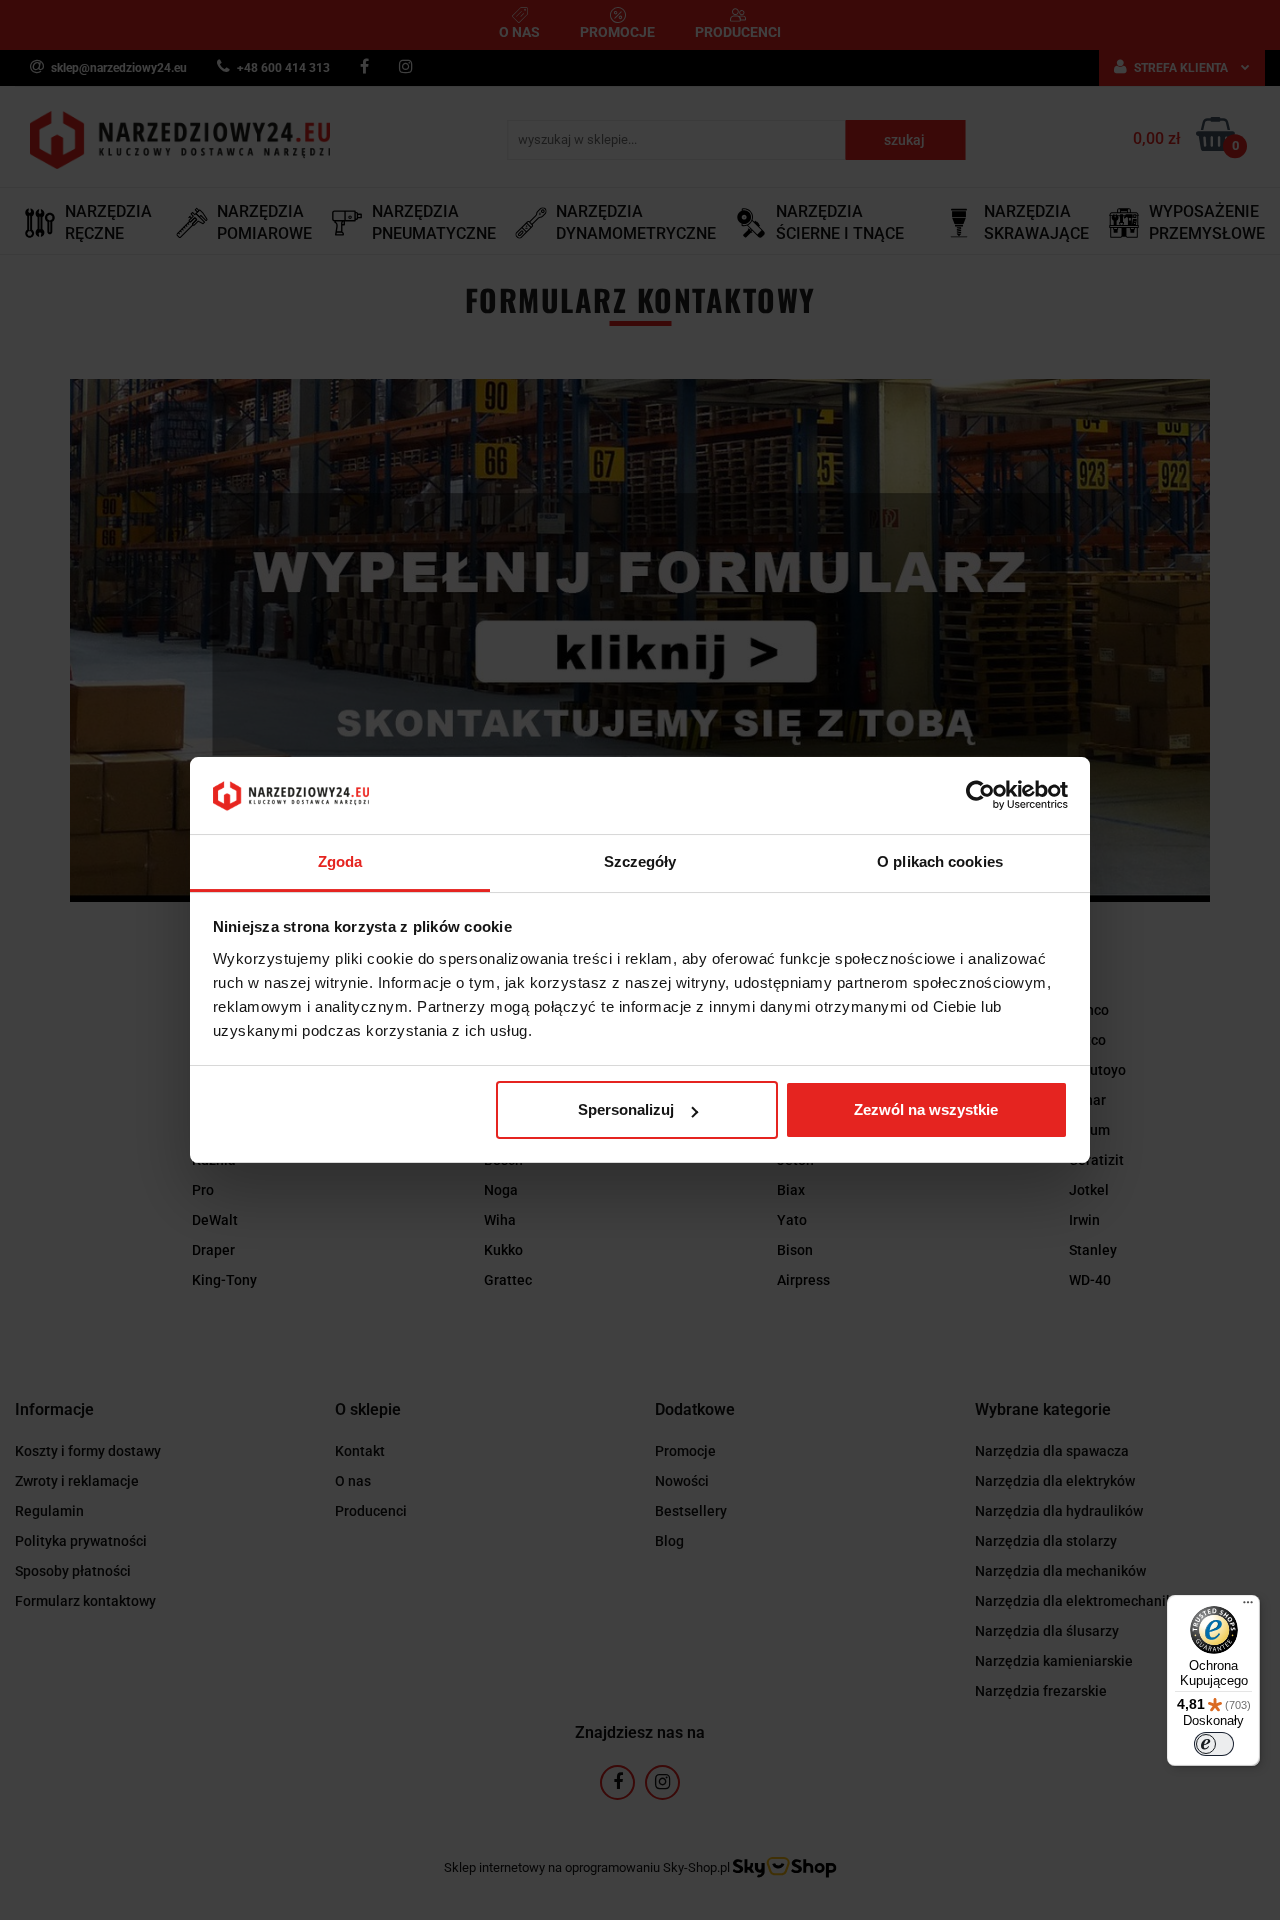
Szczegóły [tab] (640, 861)
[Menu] (1248, 1607)
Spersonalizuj (626, 1109)
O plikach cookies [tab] (940, 861)
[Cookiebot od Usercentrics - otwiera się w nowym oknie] (980, 796)
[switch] (1214, 1744)
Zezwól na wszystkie (926, 1109)
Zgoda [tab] (340, 861)
